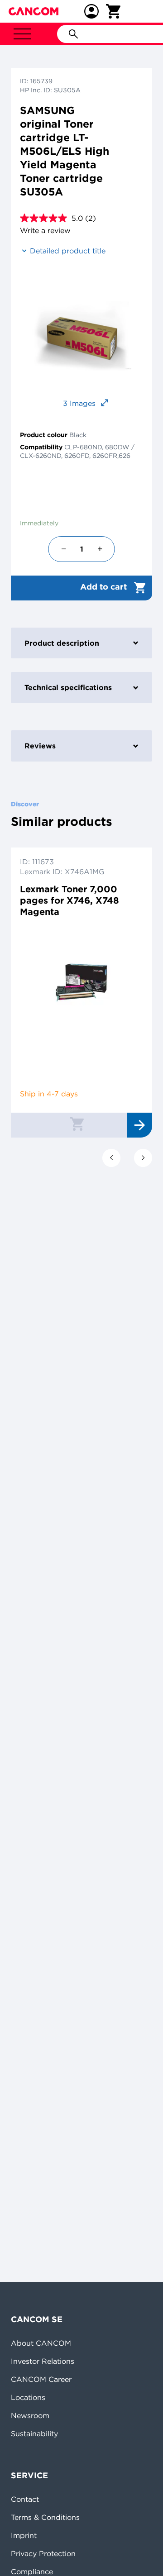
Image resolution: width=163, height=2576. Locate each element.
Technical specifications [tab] (68, 687)
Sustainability (34, 2433)
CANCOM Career (41, 2379)
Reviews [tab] (40, 746)
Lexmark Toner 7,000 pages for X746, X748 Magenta (70, 900)
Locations (28, 2397)
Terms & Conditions (45, 2517)
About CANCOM (41, 2343)
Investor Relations (43, 2361)
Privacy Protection (43, 2553)
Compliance (32, 2571)
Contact (25, 2499)
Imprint (24, 2535)
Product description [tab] (62, 643)
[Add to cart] (77, 1124)
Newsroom (30, 2415)
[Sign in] (91, 11)
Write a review (45, 230)
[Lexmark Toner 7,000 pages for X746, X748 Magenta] (81, 983)
